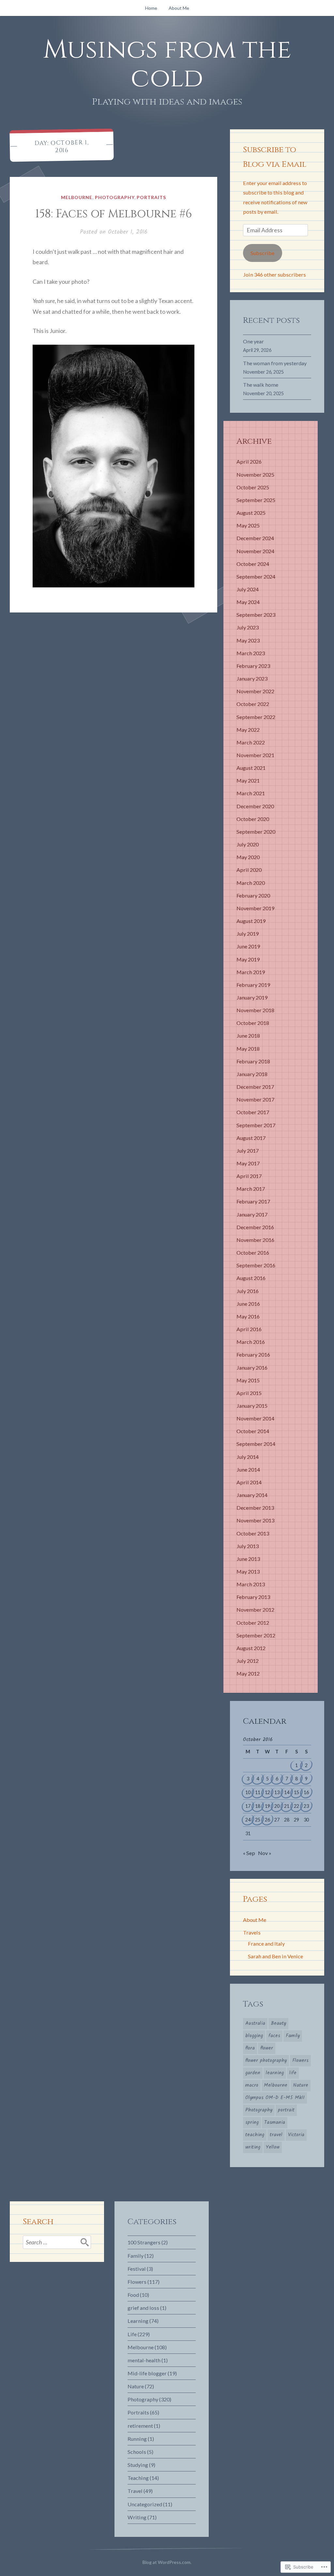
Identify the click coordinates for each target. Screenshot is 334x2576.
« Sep (249, 1853)
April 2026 (249, 461)
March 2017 (251, 1189)
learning (275, 2073)
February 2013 (253, 1597)
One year (253, 341)
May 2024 (248, 602)
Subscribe (262, 253)
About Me (179, 8)
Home (151, 8)
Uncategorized (145, 2504)
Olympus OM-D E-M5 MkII (275, 2098)
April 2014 (249, 1482)
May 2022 (248, 730)
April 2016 (249, 1329)
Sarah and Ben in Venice (275, 1956)
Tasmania (275, 2123)
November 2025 (255, 475)
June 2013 (248, 1559)
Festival (137, 2269)
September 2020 (256, 832)
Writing (137, 2517)
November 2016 (255, 1240)
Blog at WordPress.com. (167, 2562)
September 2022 (256, 717)
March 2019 (251, 972)
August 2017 (251, 1138)
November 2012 (255, 1610)
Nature (301, 2085)
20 (277, 1806)
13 (277, 1792)
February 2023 (253, 666)
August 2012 (251, 1648)
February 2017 (253, 1201)
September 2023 (256, 615)
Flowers (300, 2061)
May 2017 (248, 1163)
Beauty (278, 2023)
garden (253, 2073)
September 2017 (256, 1125)
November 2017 (255, 1099)
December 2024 (255, 538)
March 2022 (251, 742)
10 (248, 1792)
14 (287, 1792)
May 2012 (248, 1673)
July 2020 (248, 844)
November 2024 (255, 551)
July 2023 (248, 627)
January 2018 (252, 1074)
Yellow (273, 2147)
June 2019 (248, 946)
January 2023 (252, 678)
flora (250, 2048)
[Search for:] (57, 2242)
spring (252, 2123)
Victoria (296, 2135)
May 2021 (248, 780)
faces (274, 2036)
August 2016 (251, 1278)
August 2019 (251, 921)
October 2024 (253, 564)
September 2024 (256, 576)
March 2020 (251, 883)
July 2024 (248, 589)
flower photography (266, 2061)
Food (133, 2295)
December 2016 (255, 1227)
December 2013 (255, 1508)
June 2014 (248, 1469)
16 (306, 1792)
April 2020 (249, 870)
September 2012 (256, 1635)
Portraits (151, 197)
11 (258, 1792)
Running (137, 2439)
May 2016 (248, 1316)
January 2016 (252, 1367)
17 (248, 1806)
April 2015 (249, 1393)
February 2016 (253, 1354)
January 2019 (252, 997)
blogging (254, 2036)
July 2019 (248, 934)
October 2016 (253, 1252)
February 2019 (253, 985)
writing (253, 2147)
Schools (137, 2452)
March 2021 (251, 793)
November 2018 (255, 1010)
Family (293, 2036)
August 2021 (251, 768)
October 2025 (253, 487)
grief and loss (143, 2308)
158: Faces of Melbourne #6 (114, 214)
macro (252, 2085)
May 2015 (248, 1380)
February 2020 (253, 895)
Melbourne (77, 197)
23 (306, 1806)
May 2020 (248, 857)
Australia (255, 2023)
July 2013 (248, 1546)
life (293, 2073)
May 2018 (248, 1049)
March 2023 (251, 653)
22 (296, 1806)
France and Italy (266, 1943)
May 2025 (248, 525)
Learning (138, 2321)
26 (267, 1820)
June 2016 (248, 1304)
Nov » (265, 1853)
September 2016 (256, 1265)
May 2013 (248, 1571)
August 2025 (251, 513)
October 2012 (253, 1623)
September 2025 (256, 500)
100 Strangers (144, 2242)
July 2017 (248, 1151)
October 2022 (253, 704)
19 (267, 1806)
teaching (255, 2135)
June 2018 (248, 1036)
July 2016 (248, 1291)
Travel (135, 2491)
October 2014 (253, 1431)
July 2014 (248, 1457)
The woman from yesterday (275, 363)
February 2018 (253, 1061)
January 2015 (252, 1406)
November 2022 (255, 691)
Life (132, 2334)
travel (276, 2135)
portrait (286, 2110)
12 (267, 1792)
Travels (252, 1932)
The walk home (261, 385)
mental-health (144, 2360)
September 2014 (256, 1444)
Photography (115, 197)
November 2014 (255, 1418)
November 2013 (255, 1520)
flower (267, 2048)
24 (248, 1820)
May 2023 (248, 640)
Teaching (138, 2478)
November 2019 (255, 908)
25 (258, 1820)
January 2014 (252, 1495)
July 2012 (248, 1661)
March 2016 (251, 1342)
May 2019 (248, 959)
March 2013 (251, 1584)
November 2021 (255, 755)
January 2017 (252, 1214)
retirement (140, 2426)
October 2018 (253, 1023)
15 (296, 1792)
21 (287, 1806)
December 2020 (255, 806)
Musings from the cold (167, 64)
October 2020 (253, 819)
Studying (138, 2465)
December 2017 (255, 1087)
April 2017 (249, 1176)
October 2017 (253, 1112)
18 (258, 1806)
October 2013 (253, 1533)
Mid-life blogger (147, 2373)
